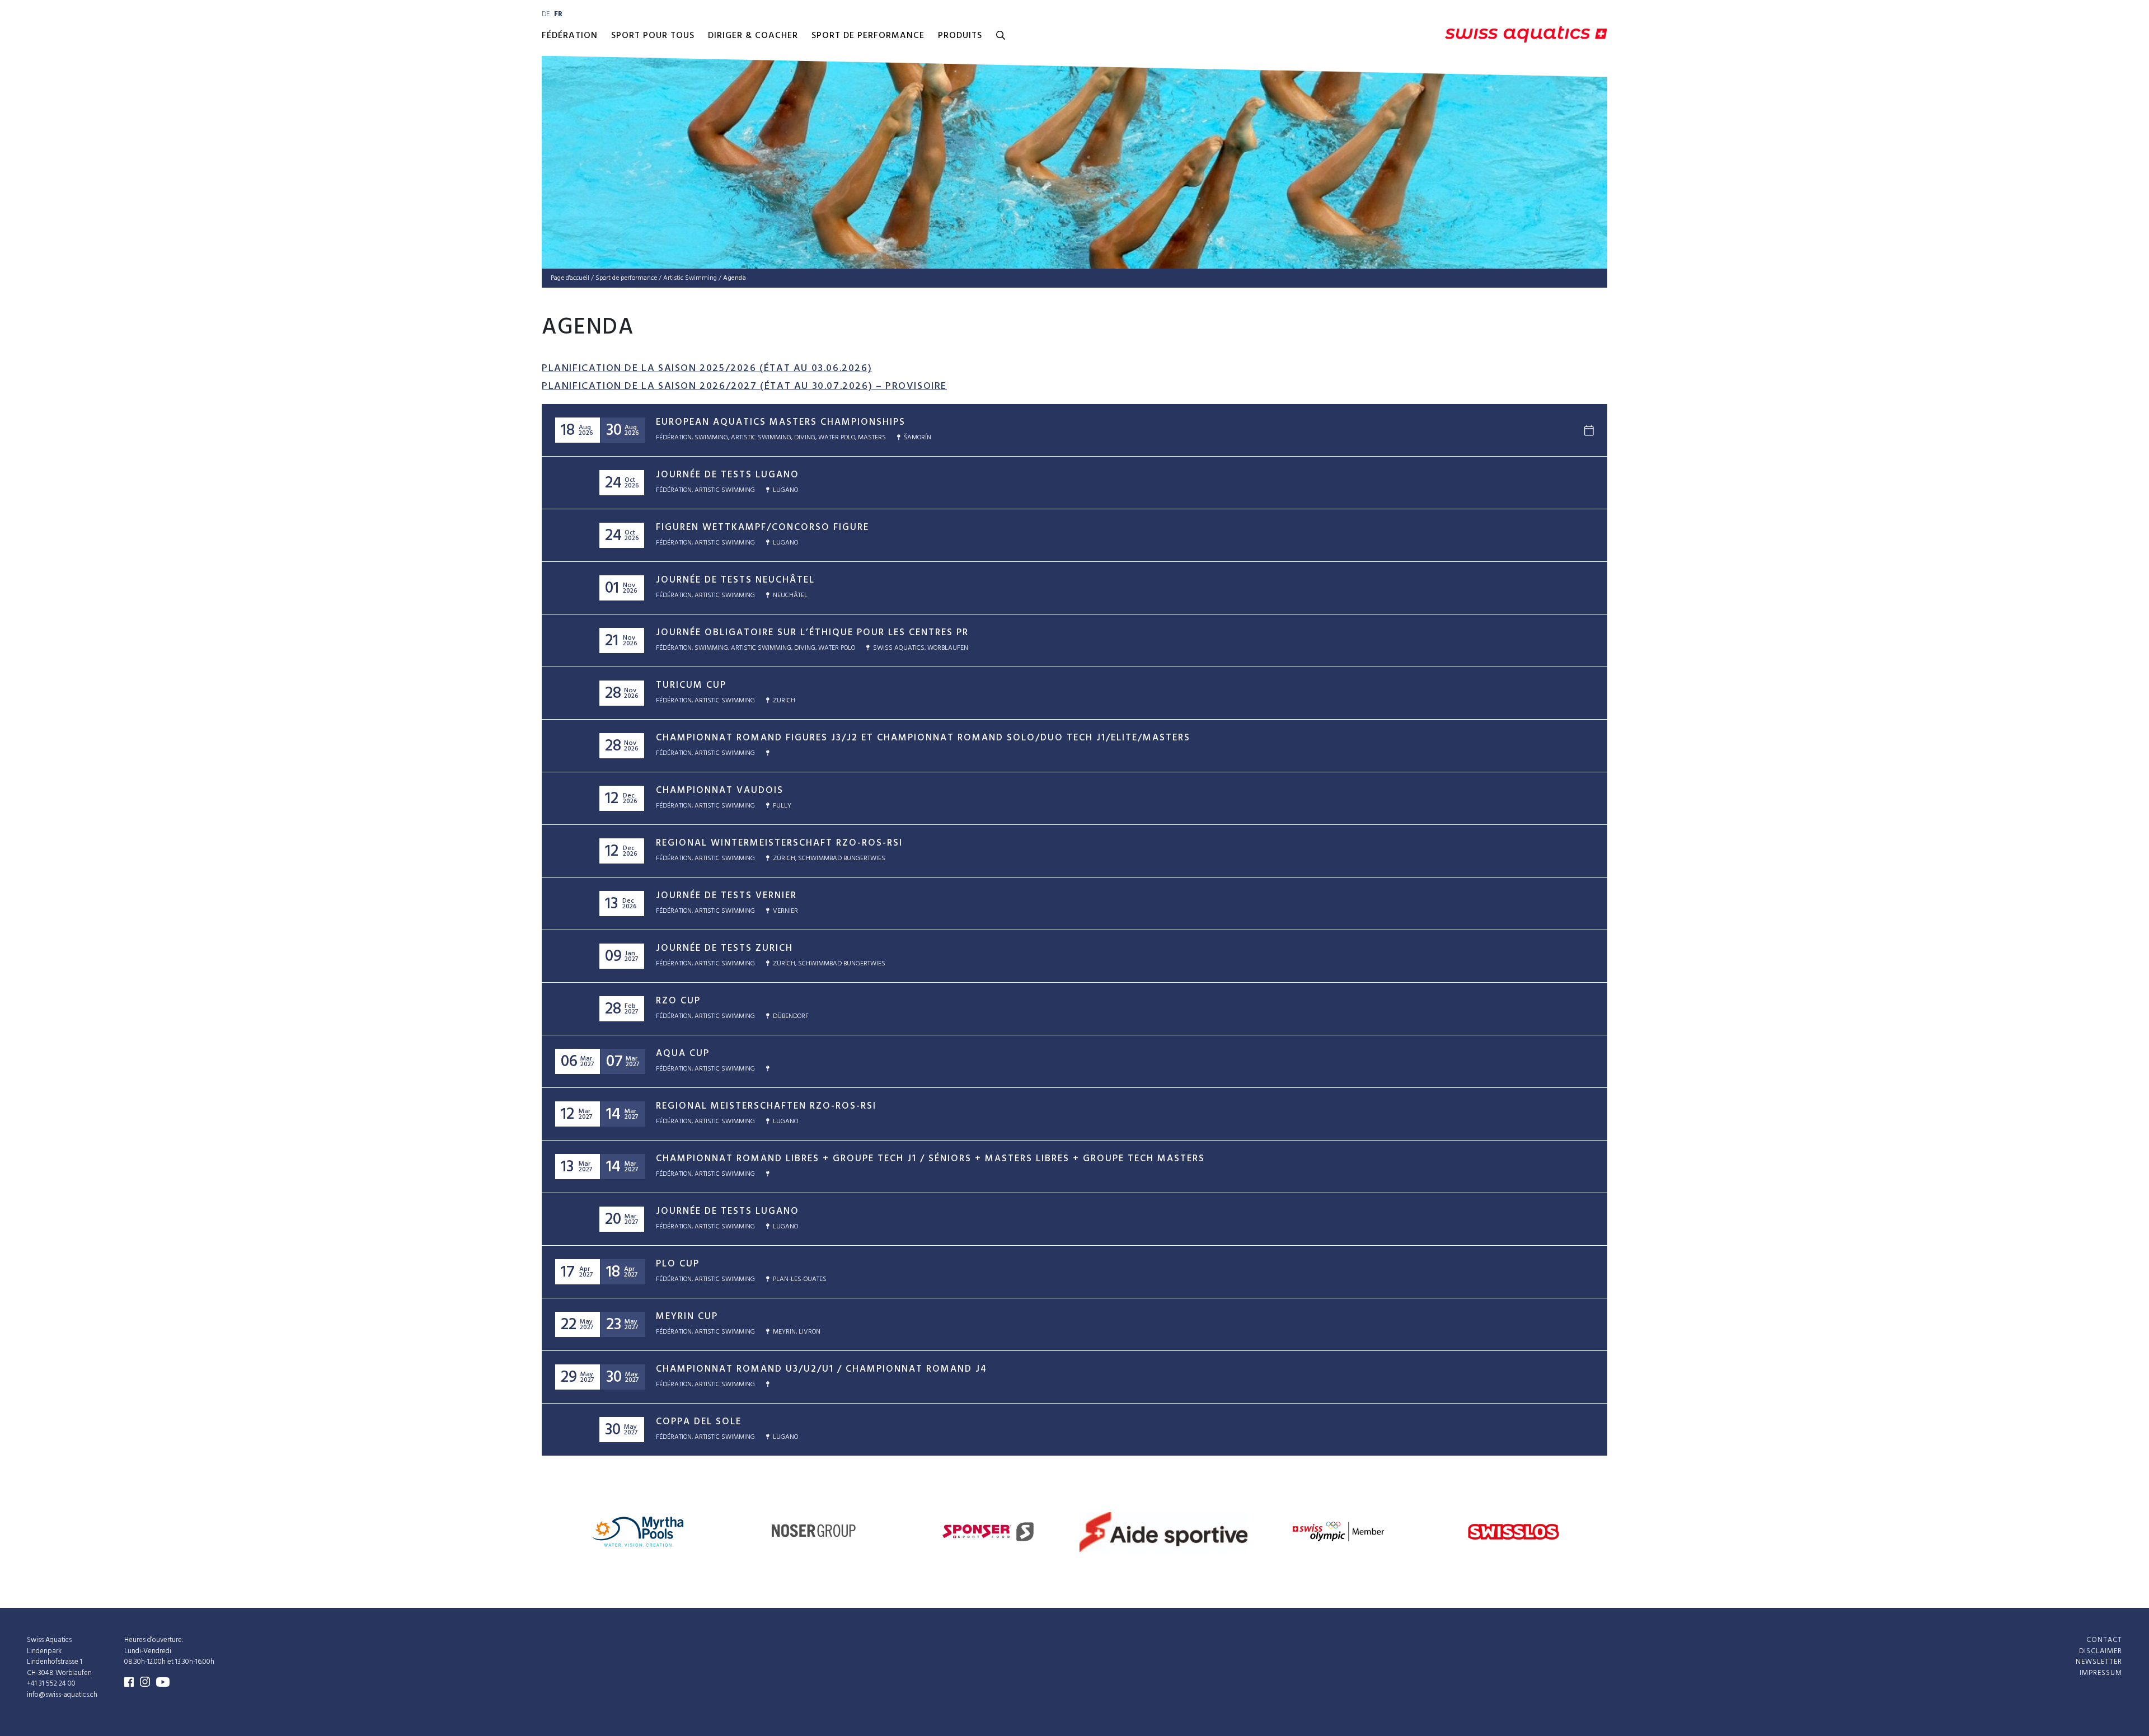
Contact (2104, 1640)
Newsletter (2099, 1662)
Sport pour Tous (653, 36)
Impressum (2101, 1673)
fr (558, 14)
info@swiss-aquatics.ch (62, 1695)
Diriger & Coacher (753, 36)
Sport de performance (868, 36)
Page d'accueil (570, 278)
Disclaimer (2101, 1651)
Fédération (570, 36)
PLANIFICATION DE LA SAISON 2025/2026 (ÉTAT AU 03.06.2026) (707, 369)
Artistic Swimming (690, 278)
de (546, 14)
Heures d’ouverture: (154, 1640)
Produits (960, 36)
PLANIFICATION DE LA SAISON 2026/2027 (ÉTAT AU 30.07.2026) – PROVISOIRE (744, 386)
